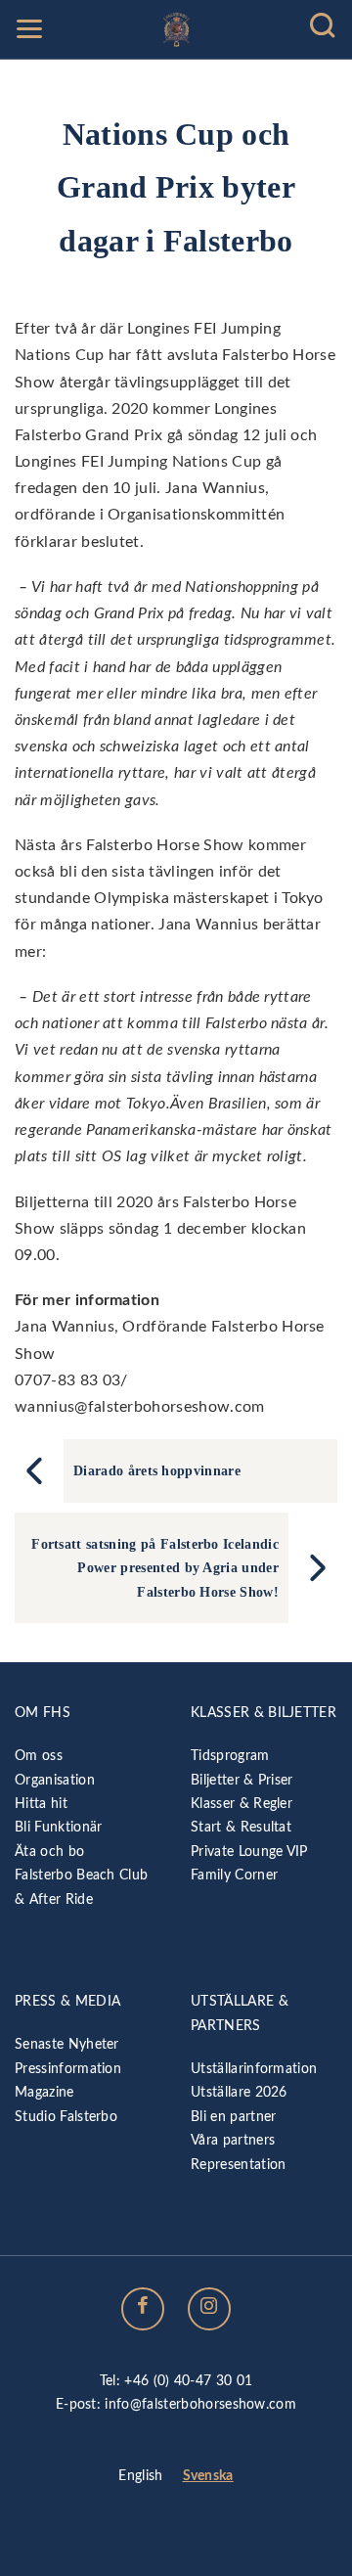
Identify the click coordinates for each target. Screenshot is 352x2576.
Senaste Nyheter (67, 2044)
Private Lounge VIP (249, 1852)
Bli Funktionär (58, 1827)
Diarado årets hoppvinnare (157, 1470)
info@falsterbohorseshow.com (200, 2404)
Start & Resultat (241, 1827)
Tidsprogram (230, 1756)
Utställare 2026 (239, 2092)
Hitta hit (41, 1804)
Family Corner (234, 1875)
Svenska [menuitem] (208, 2476)
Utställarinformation (254, 2069)
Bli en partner (233, 2117)
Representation (238, 2165)
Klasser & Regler (242, 1804)
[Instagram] (209, 2309)
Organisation (55, 1780)
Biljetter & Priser (242, 1780)
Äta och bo (49, 1852)
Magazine (44, 2092)
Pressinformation (68, 2069)
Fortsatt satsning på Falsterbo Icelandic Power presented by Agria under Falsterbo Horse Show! (155, 1568)
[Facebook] (143, 2309)
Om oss (39, 1756)
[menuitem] (140, 2477)
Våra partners (233, 2140)
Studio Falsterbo (66, 2117)
